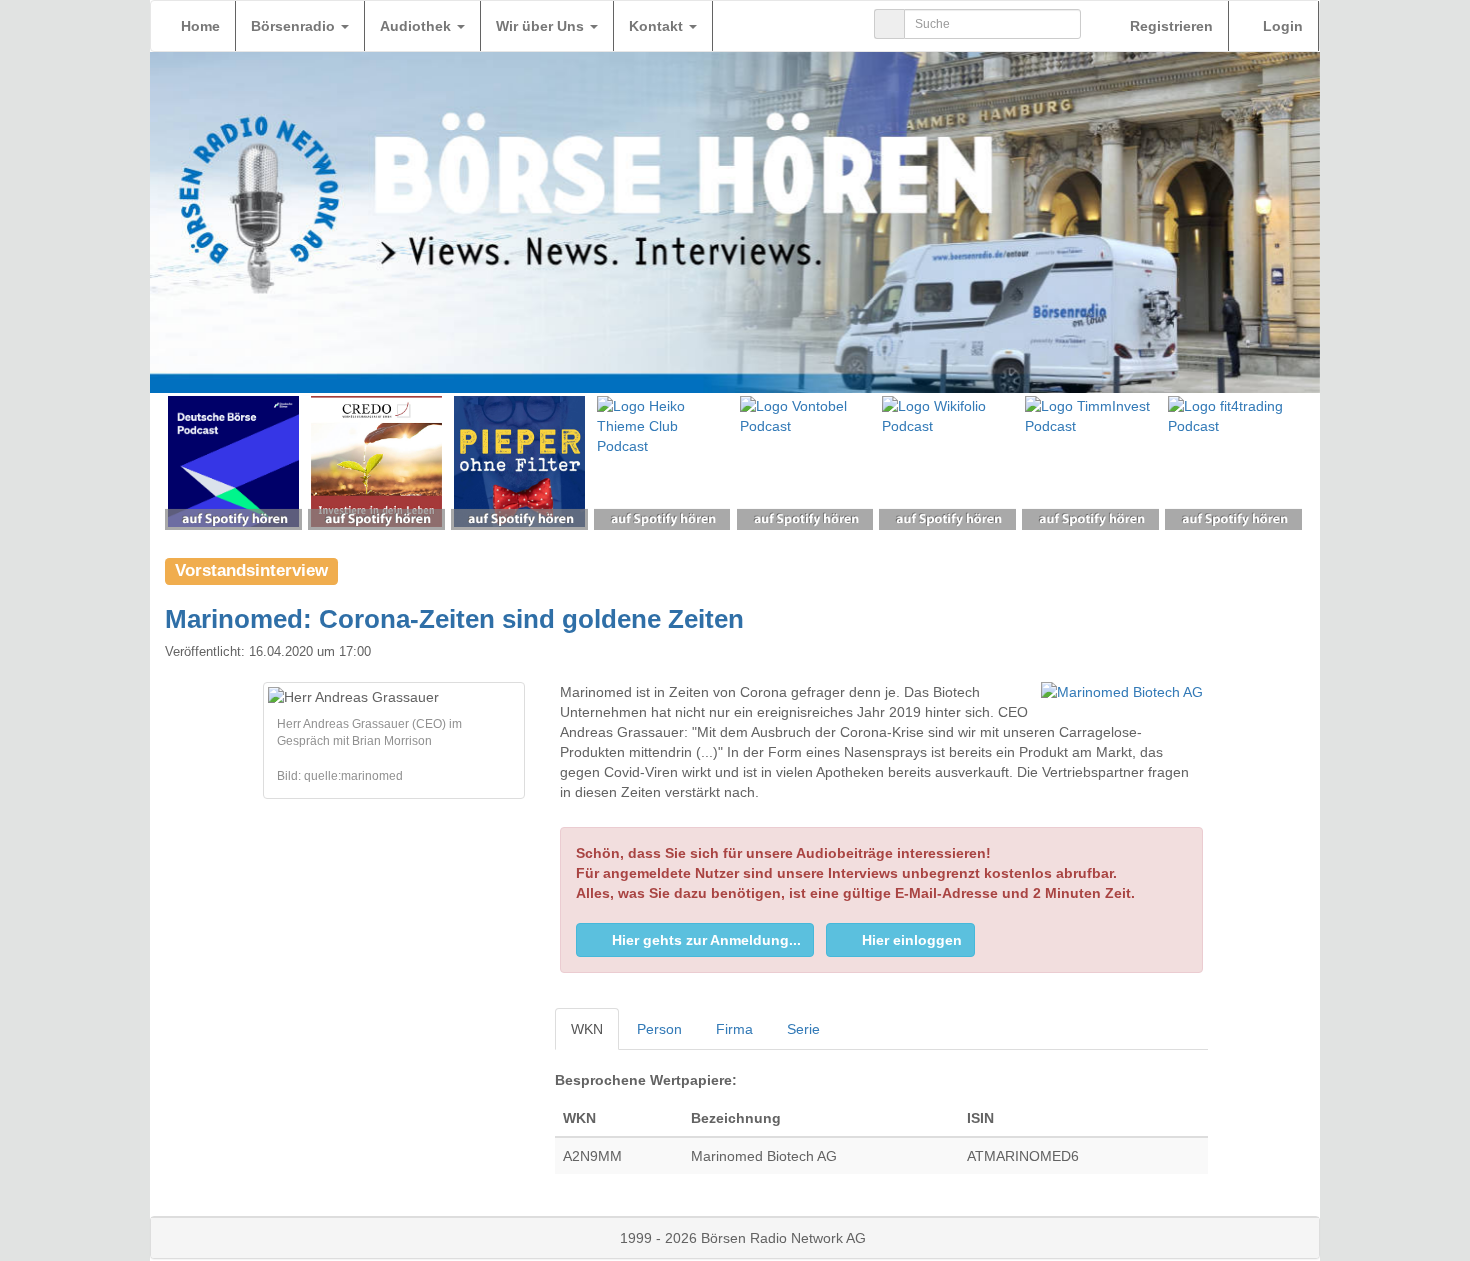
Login (1281, 26)
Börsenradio (295, 26)
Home (200, 26)
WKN (587, 1029)
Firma (734, 1029)
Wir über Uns (542, 26)
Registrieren (1169, 26)
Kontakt (658, 26)
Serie (803, 1029)
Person (659, 1029)
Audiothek (417, 26)
